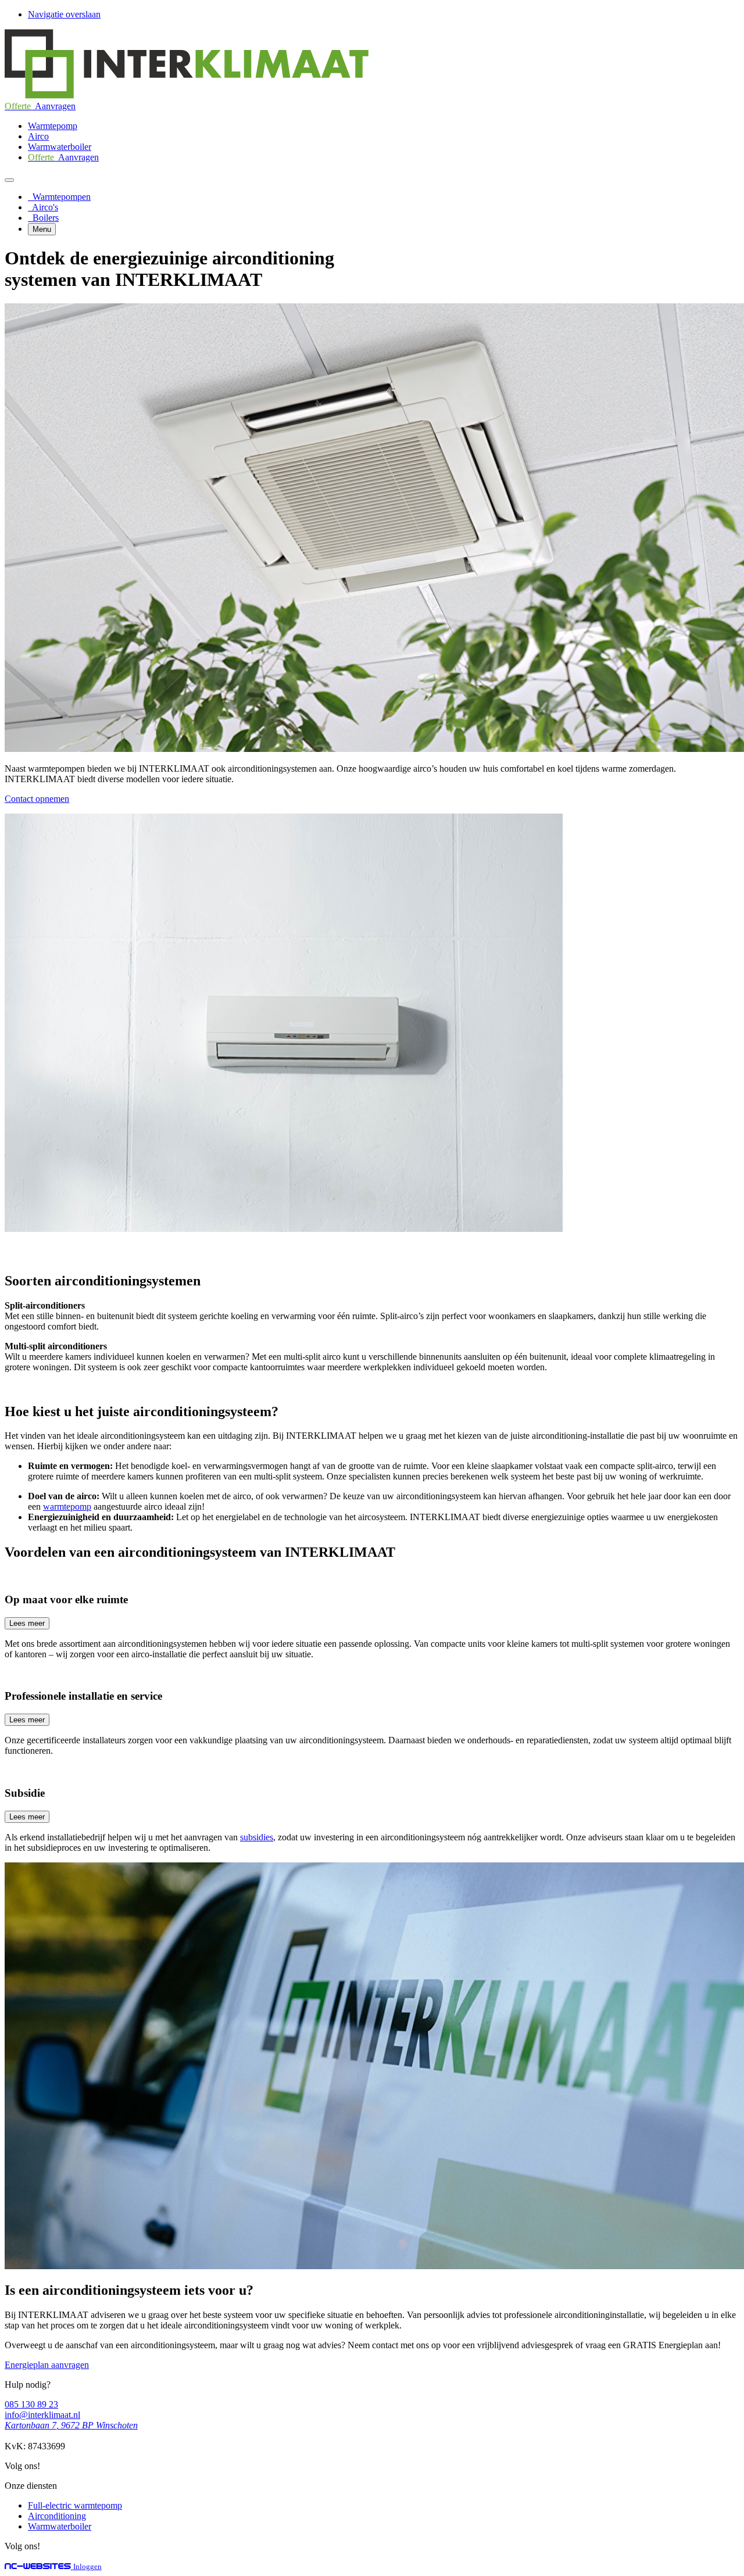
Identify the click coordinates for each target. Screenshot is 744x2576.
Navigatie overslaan (64, 14)
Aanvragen (40, 106)
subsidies (257, 1837)
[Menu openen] (9, 180)
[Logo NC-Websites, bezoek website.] (39, 2566)
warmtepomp (67, 1506)
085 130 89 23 (31, 2404)
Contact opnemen (37, 799)
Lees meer (27, 1623)
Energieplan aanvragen (47, 2365)
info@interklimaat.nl (42, 2415)
